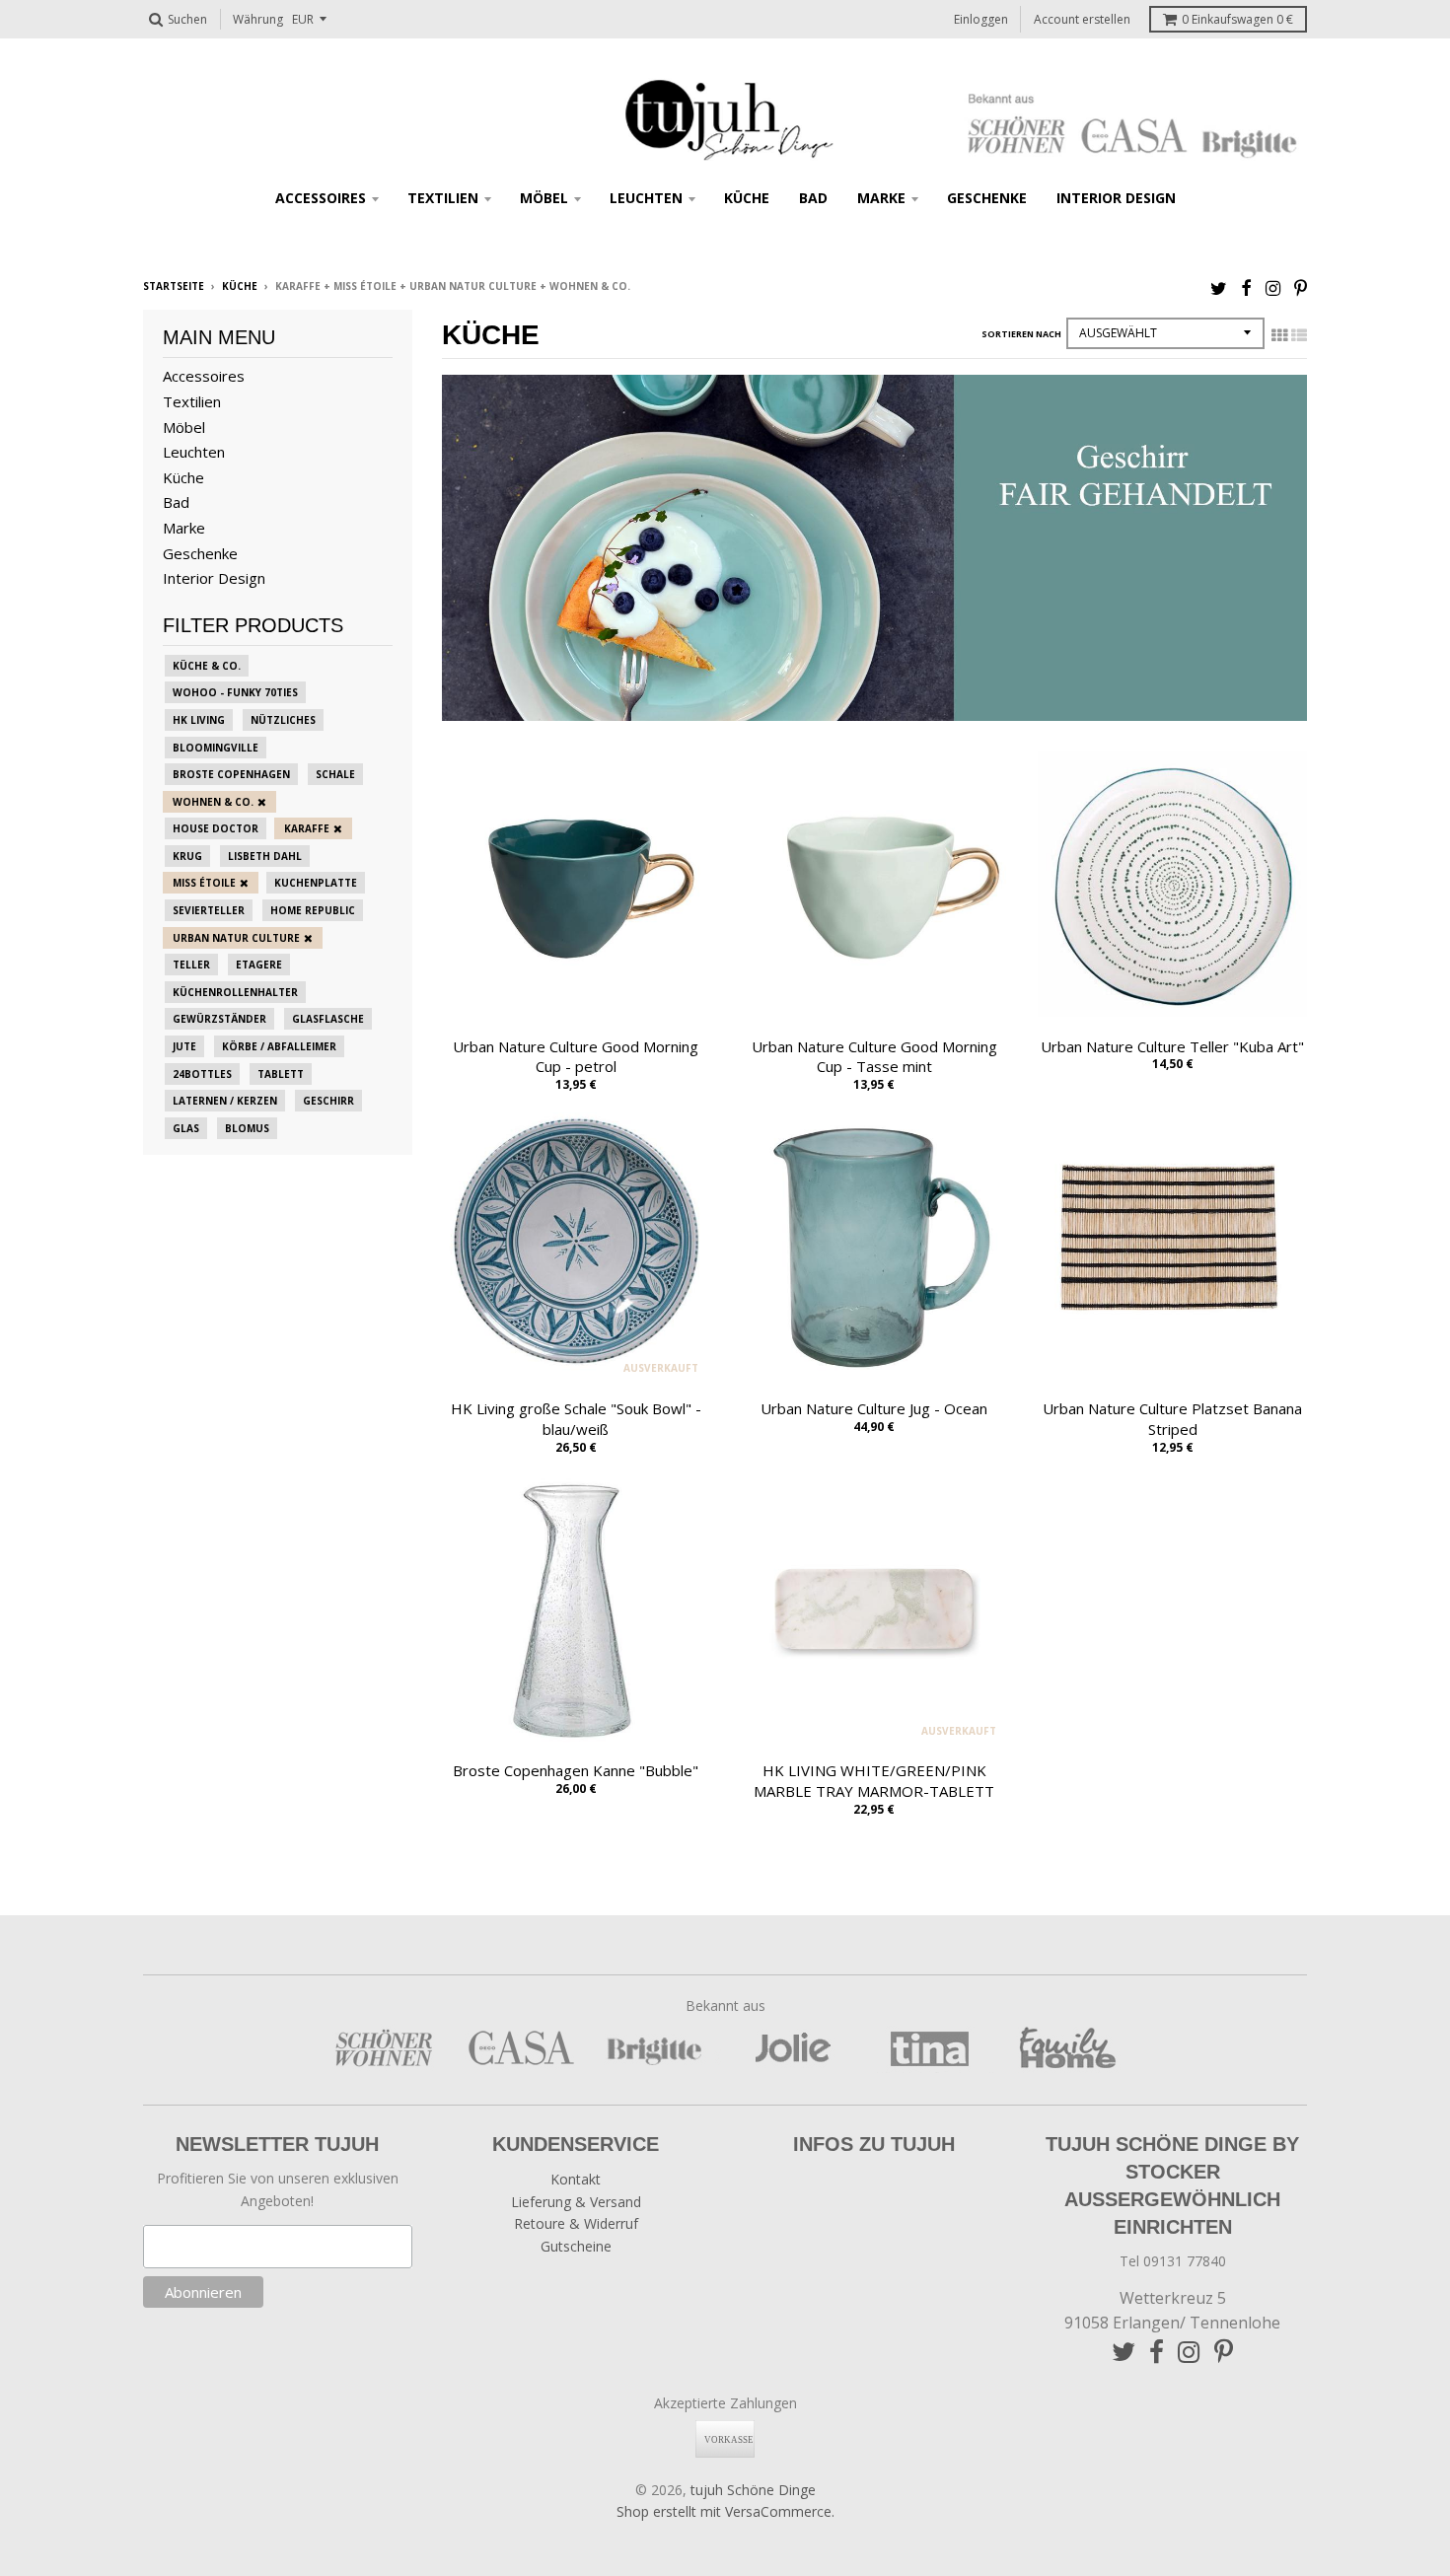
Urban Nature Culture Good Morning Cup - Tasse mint (874, 1057)
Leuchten (646, 198)
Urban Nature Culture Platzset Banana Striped (1172, 1419)
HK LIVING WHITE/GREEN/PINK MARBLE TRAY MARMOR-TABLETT (874, 1781)
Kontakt (576, 2179)
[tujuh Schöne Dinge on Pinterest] (1301, 287)
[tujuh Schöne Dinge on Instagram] (1273, 287)
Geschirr (328, 1101)
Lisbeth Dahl (265, 856)
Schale (335, 774)
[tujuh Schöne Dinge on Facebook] (1246, 287)
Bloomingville (216, 748)
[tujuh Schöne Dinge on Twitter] (1219, 287)
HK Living (199, 720)
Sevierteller (209, 910)
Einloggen (981, 19)
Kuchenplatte (316, 883)
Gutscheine (576, 2246)
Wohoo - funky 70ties (235, 692)
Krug (187, 856)
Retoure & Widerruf (576, 2223)
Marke (881, 198)
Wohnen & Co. (213, 802)
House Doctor (216, 828)
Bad (813, 198)
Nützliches (283, 720)
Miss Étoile (204, 883)
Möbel (544, 198)
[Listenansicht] (1299, 335)
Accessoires (321, 198)
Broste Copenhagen (231, 774)
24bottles (202, 1074)
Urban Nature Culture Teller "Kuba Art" (1172, 1046)
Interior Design (1116, 198)
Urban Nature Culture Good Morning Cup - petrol (576, 1057)
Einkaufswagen (1237, 19)
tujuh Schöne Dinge (753, 2490)
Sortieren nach (1021, 334)
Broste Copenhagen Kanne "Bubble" (576, 1770)
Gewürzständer (219, 1019)
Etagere (259, 965)
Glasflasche (328, 1019)
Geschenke (987, 198)
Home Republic (313, 910)
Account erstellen (1082, 19)
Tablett (281, 1074)
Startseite (174, 286)
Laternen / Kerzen (225, 1101)
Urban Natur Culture (236, 938)
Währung (258, 19)
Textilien (443, 198)
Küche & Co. (207, 666)
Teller (191, 965)
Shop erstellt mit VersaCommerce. (725, 2511)
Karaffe (307, 828)
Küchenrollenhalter (235, 992)
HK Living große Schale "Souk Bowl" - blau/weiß (576, 1419)
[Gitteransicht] (1279, 335)
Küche (747, 198)
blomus (247, 1128)
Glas (186, 1128)
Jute (184, 1046)
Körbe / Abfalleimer (279, 1046)
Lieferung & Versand (576, 2202)
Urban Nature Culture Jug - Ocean (874, 1408)
